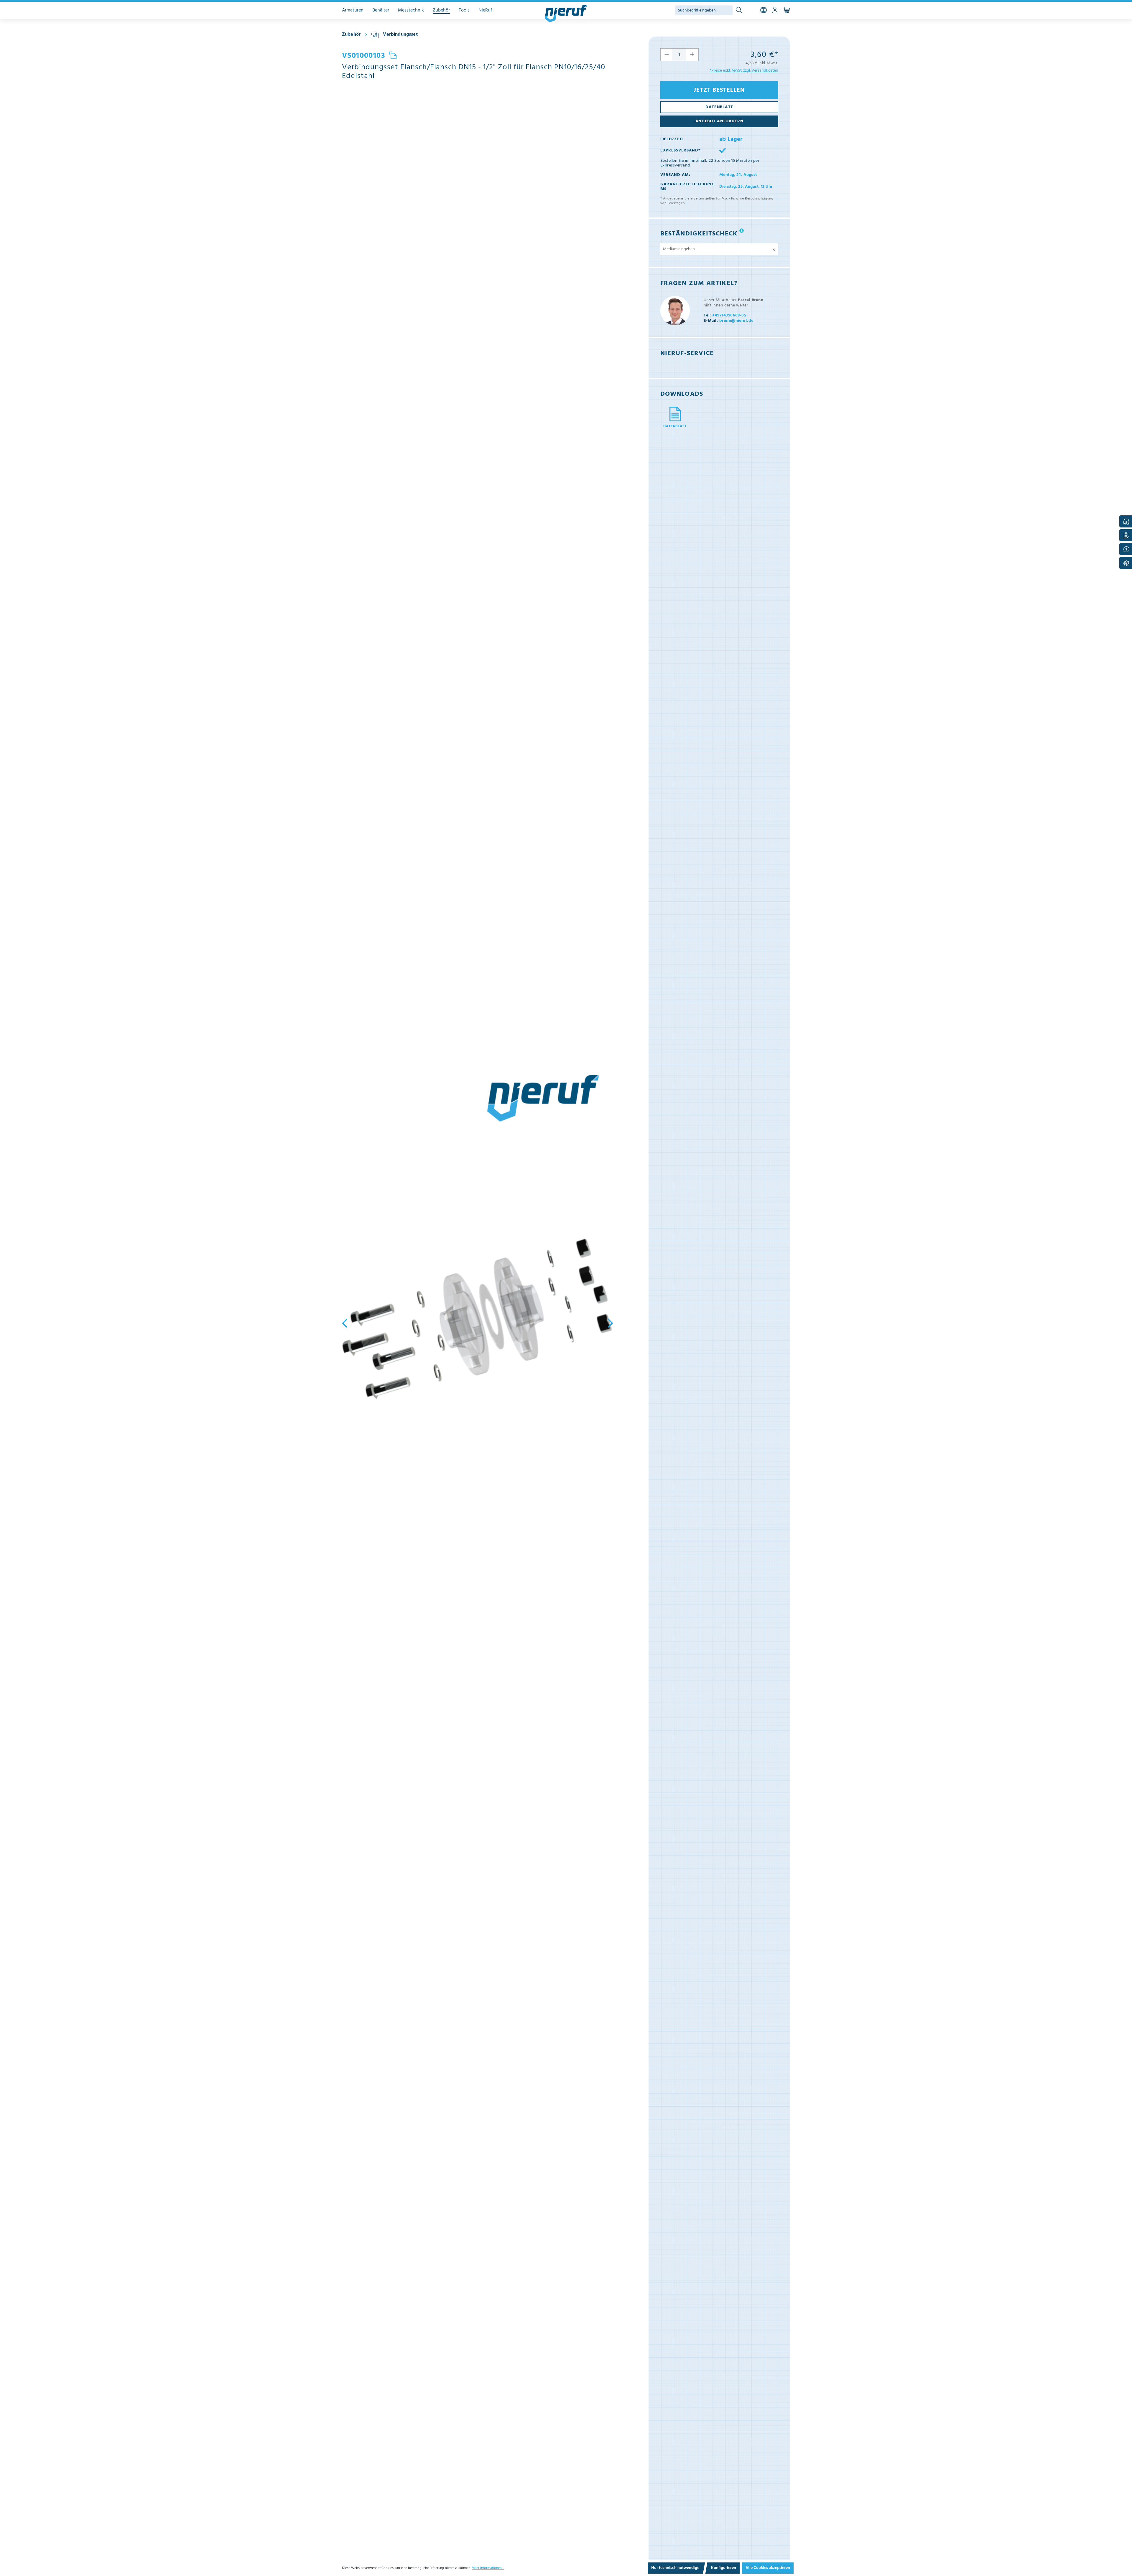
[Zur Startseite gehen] (566, 14)
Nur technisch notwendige (675, 2568)
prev (346, 1323)
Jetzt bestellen (719, 90)
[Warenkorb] (786, 10)
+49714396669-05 (725, 315)
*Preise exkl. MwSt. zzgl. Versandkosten (744, 71)
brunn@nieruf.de (729, 321)
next (608, 1323)
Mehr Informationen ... (488, 2568)
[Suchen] (739, 10)
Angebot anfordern (719, 121)
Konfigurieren (724, 2568)
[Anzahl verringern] (667, 55)
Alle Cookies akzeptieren (768, 2568)
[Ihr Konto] (775, 10)
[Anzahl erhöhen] (692, 55)
